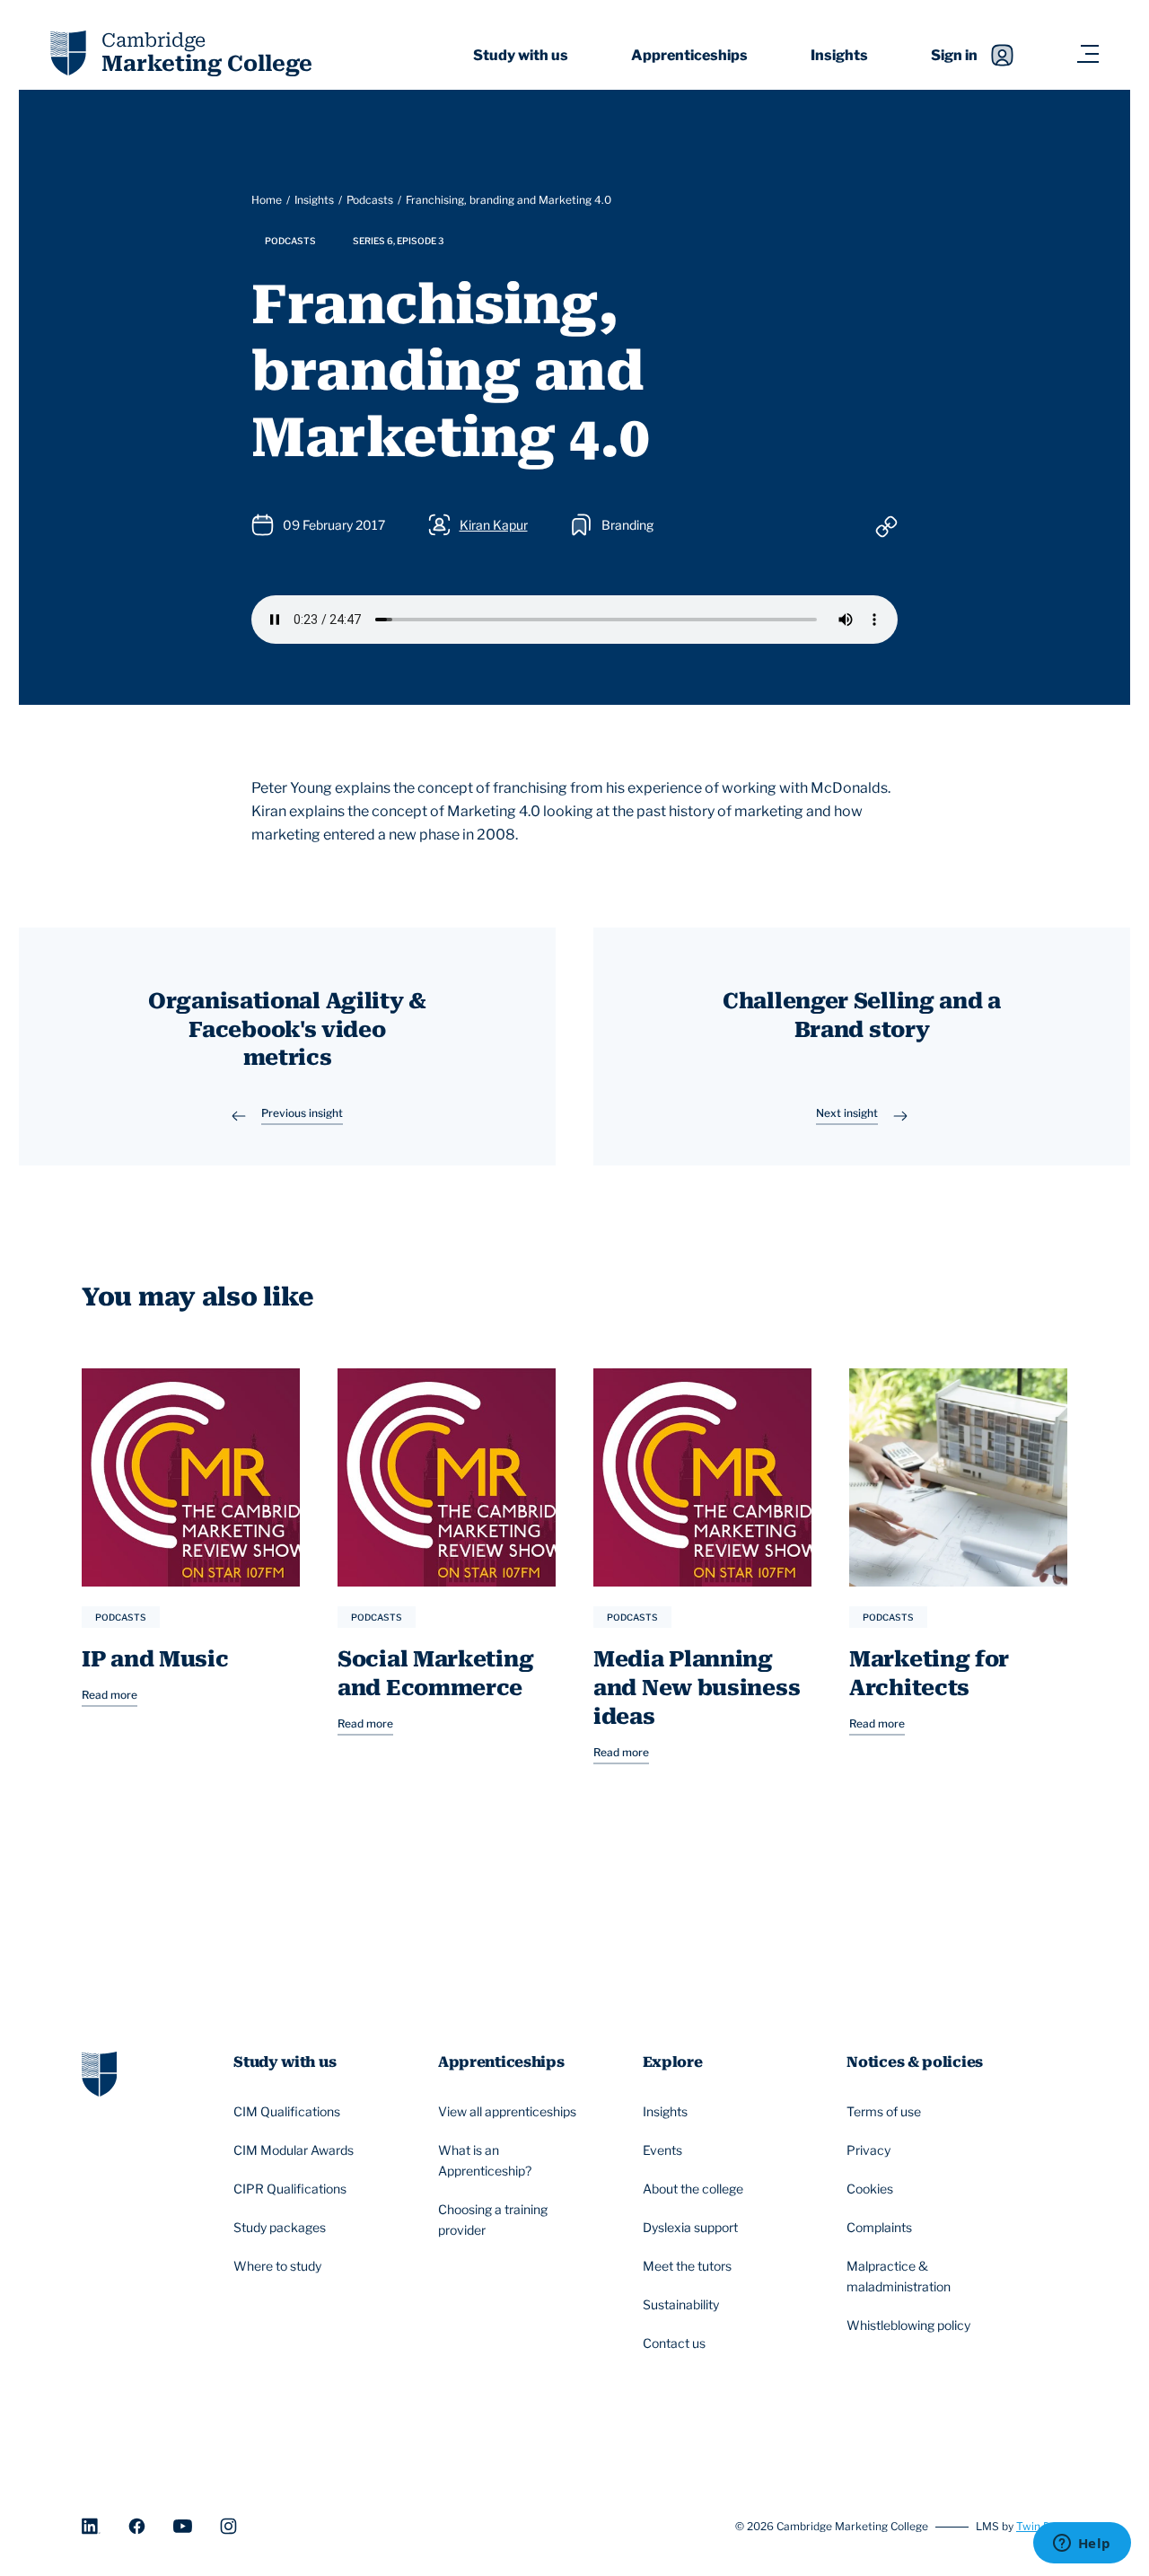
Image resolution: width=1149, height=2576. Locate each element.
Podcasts (370, 200)
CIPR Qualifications (290, 2189)
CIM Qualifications (287, 2111)
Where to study (277, 2266)
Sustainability (681, 2304)
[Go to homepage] (99, 2073)
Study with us (521, 55)
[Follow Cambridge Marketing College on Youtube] (183, 2526)
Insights (839, 55)
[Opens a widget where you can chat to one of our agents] (1082, 2545)
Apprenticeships (689, 55)
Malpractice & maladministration (899, 2276)
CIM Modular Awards (294, 2150)
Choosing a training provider (493, 2220)
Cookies (870, 2189)
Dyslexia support (690, 2227)
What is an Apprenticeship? (485, 2160)
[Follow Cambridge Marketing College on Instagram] (228, 2526)
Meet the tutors (687, 2266)
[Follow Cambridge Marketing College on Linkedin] (91, 2526)
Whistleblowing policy (908, 2325)
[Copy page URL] (886, 526)
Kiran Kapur (494, 525)
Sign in (954, 55)
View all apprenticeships (507, 2111)
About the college (693, 2189)
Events (662, 2150)
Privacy (868, 2150)
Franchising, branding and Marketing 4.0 (509, 200)
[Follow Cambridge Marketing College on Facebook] (137, 2526)
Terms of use (884, 2111)
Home (267, 200)
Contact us (674, 2343)
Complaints (879, 2227)
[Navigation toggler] (1088, 55)
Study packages (280, 2227)
